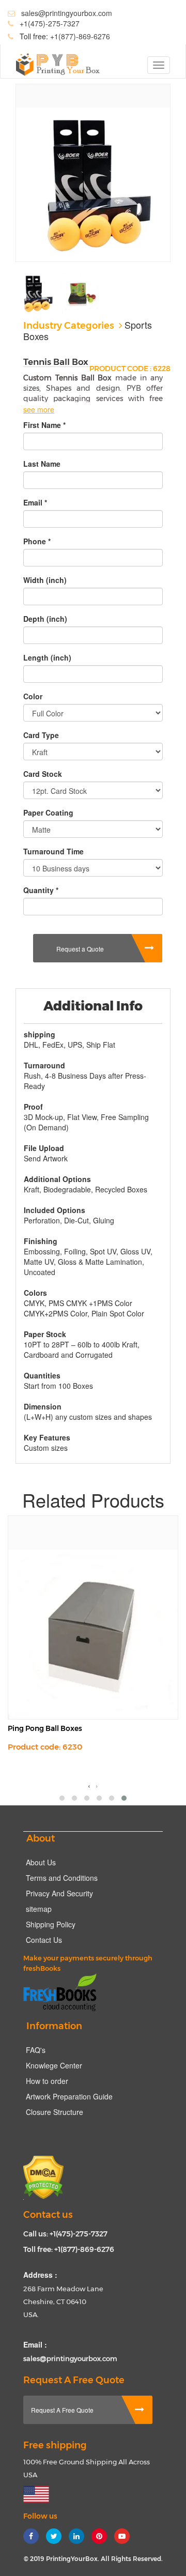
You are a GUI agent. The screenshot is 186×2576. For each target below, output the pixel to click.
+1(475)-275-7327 (50, 23)
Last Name (42, 464)
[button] (62, 1798)
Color (33, 696)
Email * (35, 502)
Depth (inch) (45, 619)
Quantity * (41, 890)
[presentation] (89, 1785)
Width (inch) (45, 580)
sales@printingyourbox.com (67, 13)
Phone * (37, 541)
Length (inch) (47, 657)
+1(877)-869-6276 (79, 36)
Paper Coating (48, 812)
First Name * (44, 425)
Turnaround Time (53, 851)
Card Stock (43, 774)
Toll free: (64, 36)
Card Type (41, 735)
